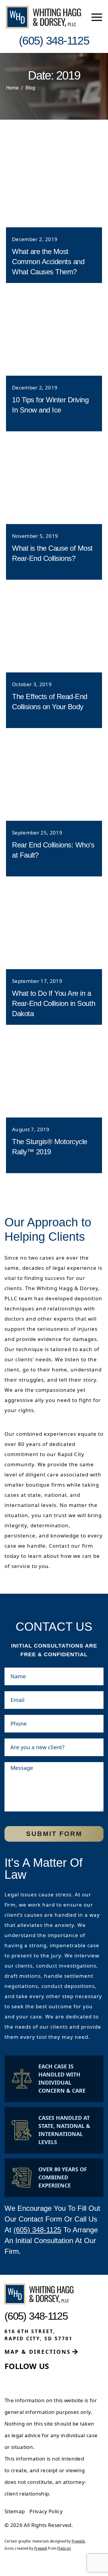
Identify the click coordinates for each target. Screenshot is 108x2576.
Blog (30, 88)
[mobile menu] (97, 17)
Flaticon (64, 2548)
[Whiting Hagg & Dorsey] (43, 17)
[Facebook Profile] (9, 2381)
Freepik (78, 2541)
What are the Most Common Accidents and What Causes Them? (48, 262)
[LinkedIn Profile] (24, 2381)
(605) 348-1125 (37, 2230)
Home (12, 88)
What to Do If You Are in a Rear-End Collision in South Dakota (54, 1003)
